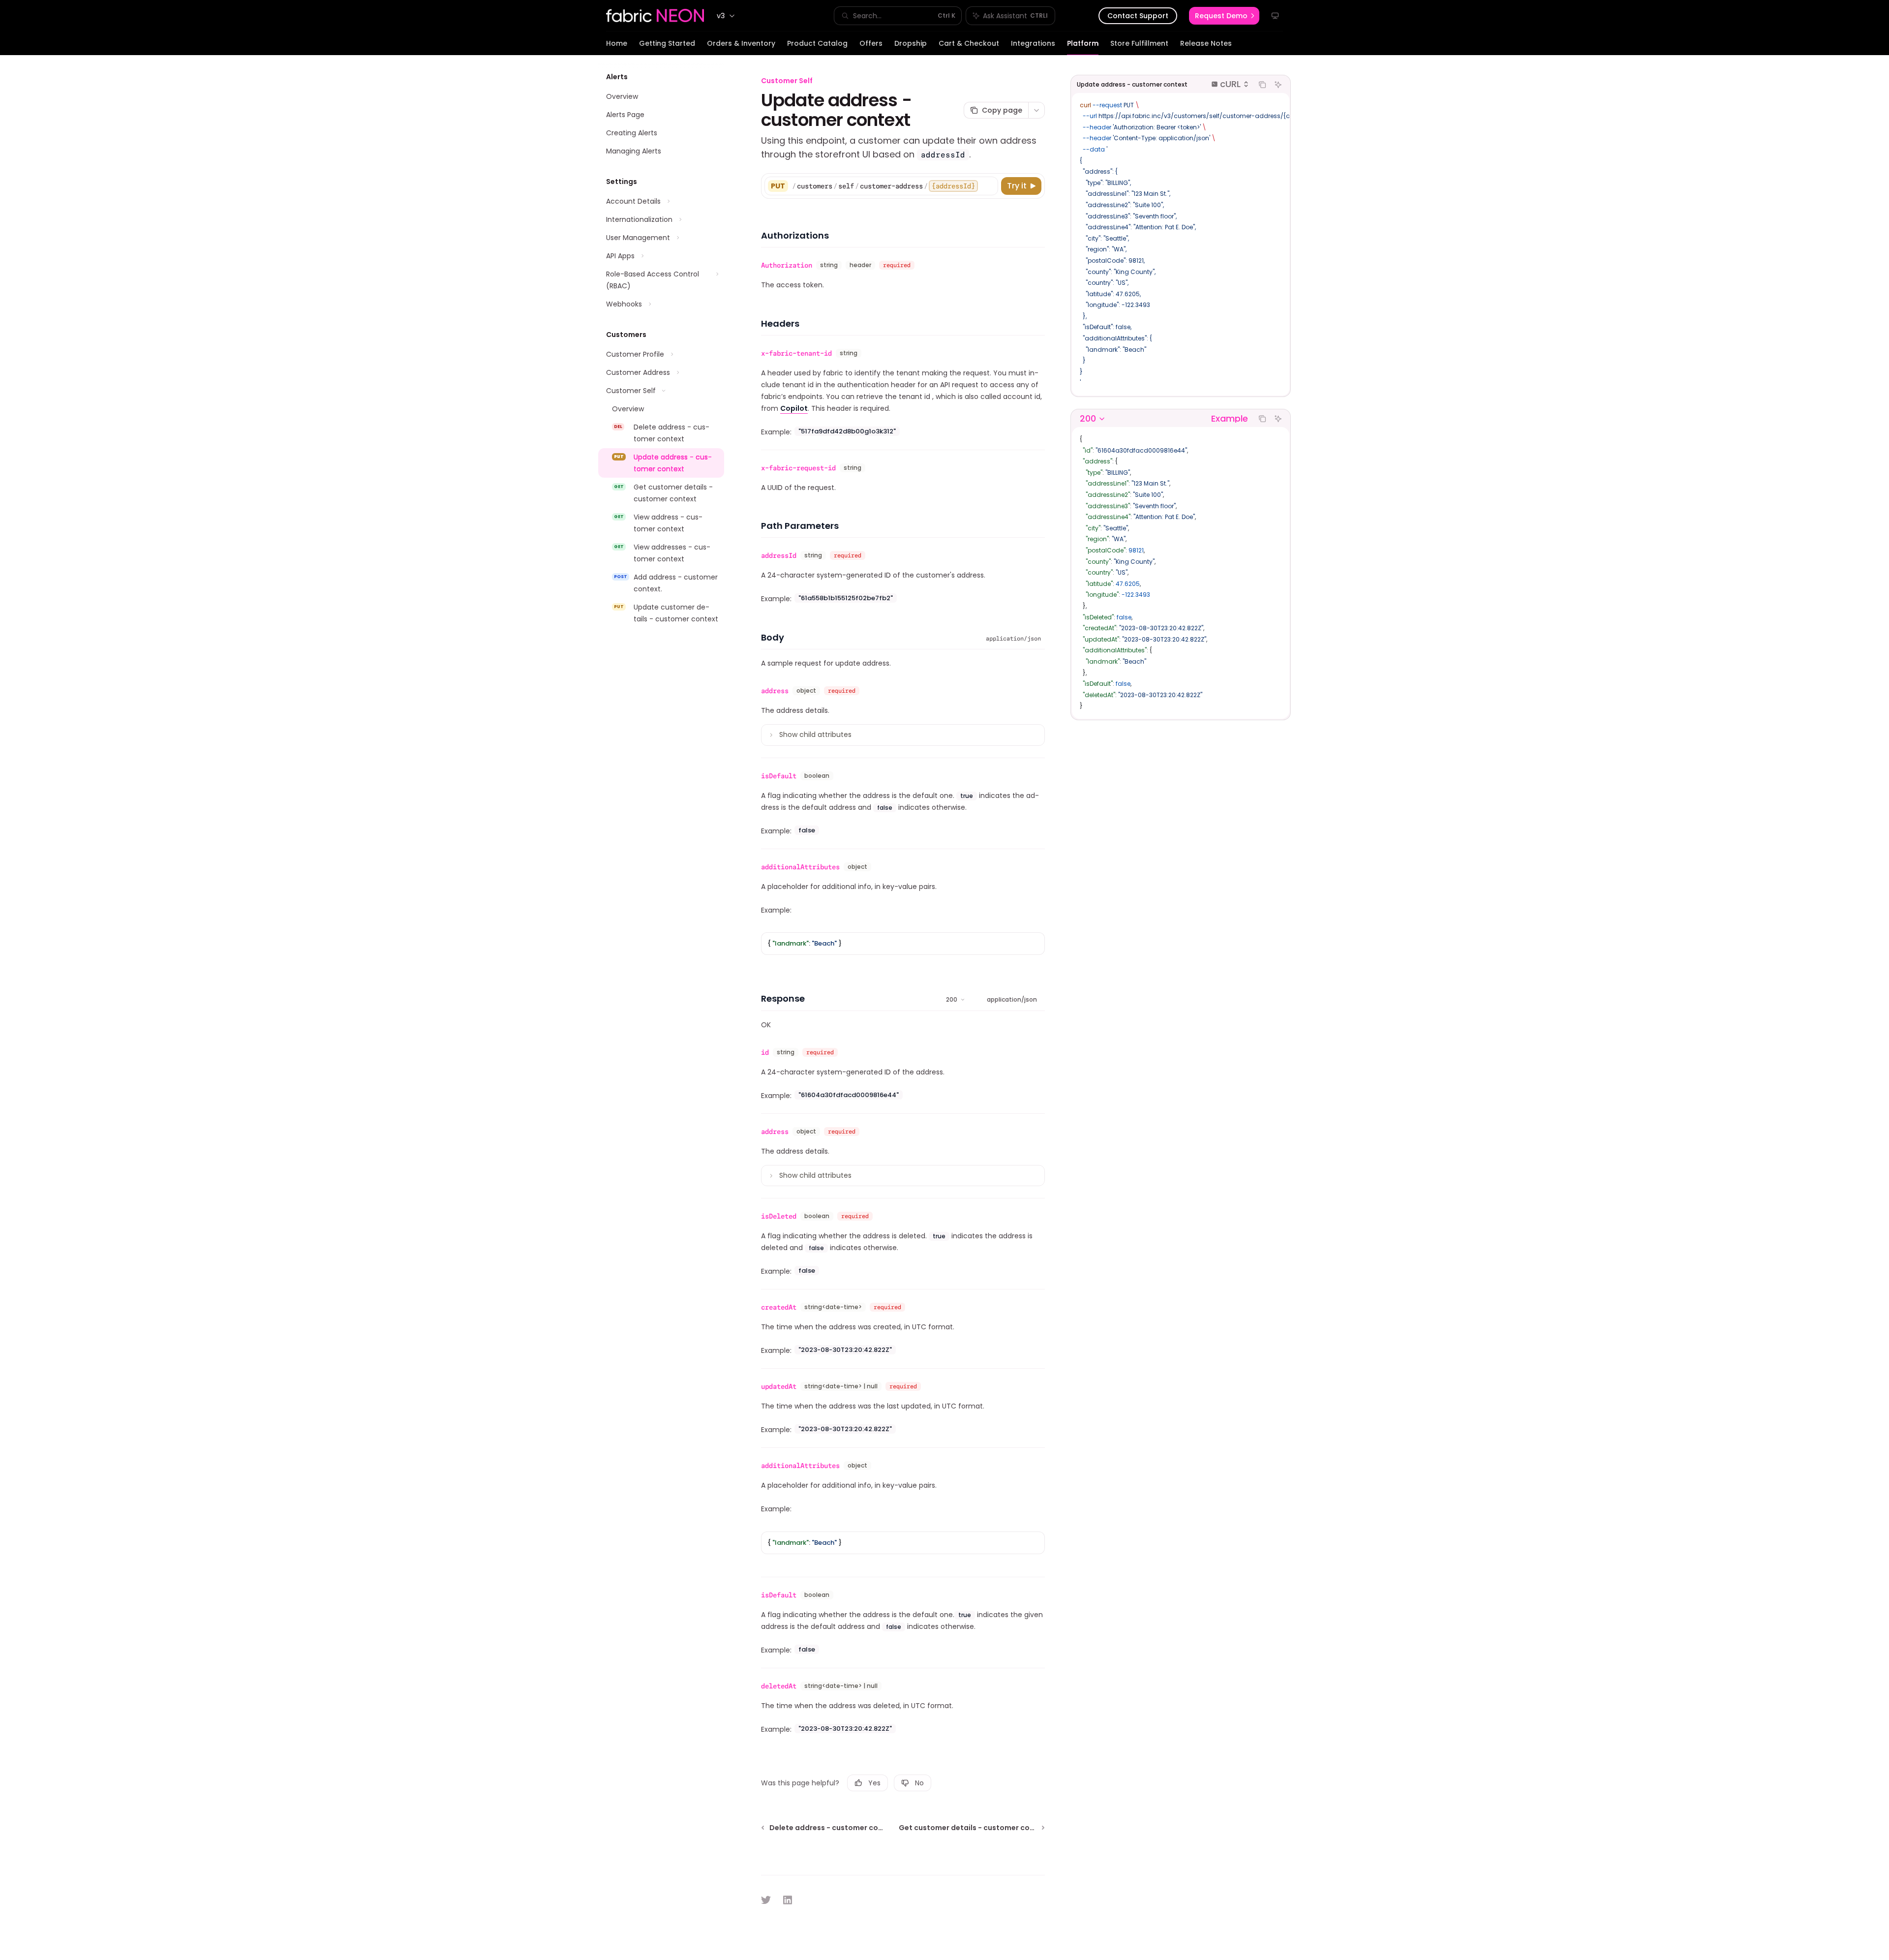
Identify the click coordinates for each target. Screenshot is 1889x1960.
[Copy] (989, 186)
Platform (1083, 43)
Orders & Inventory (741, 43)
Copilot (794, 408)
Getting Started (667, 43)
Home (617, 43)
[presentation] (1181, 244)
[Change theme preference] (1275, 16)
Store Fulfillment (1139, 43)
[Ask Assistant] (1278, 85)
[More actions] (1036, 110)
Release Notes (1206, 43)
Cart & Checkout (969, 43)
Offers (871, 43)
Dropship (911, 43)
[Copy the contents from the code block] (1262, 85)
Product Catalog (817, 43)
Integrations (1033, 43)
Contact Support (1138, 16)
